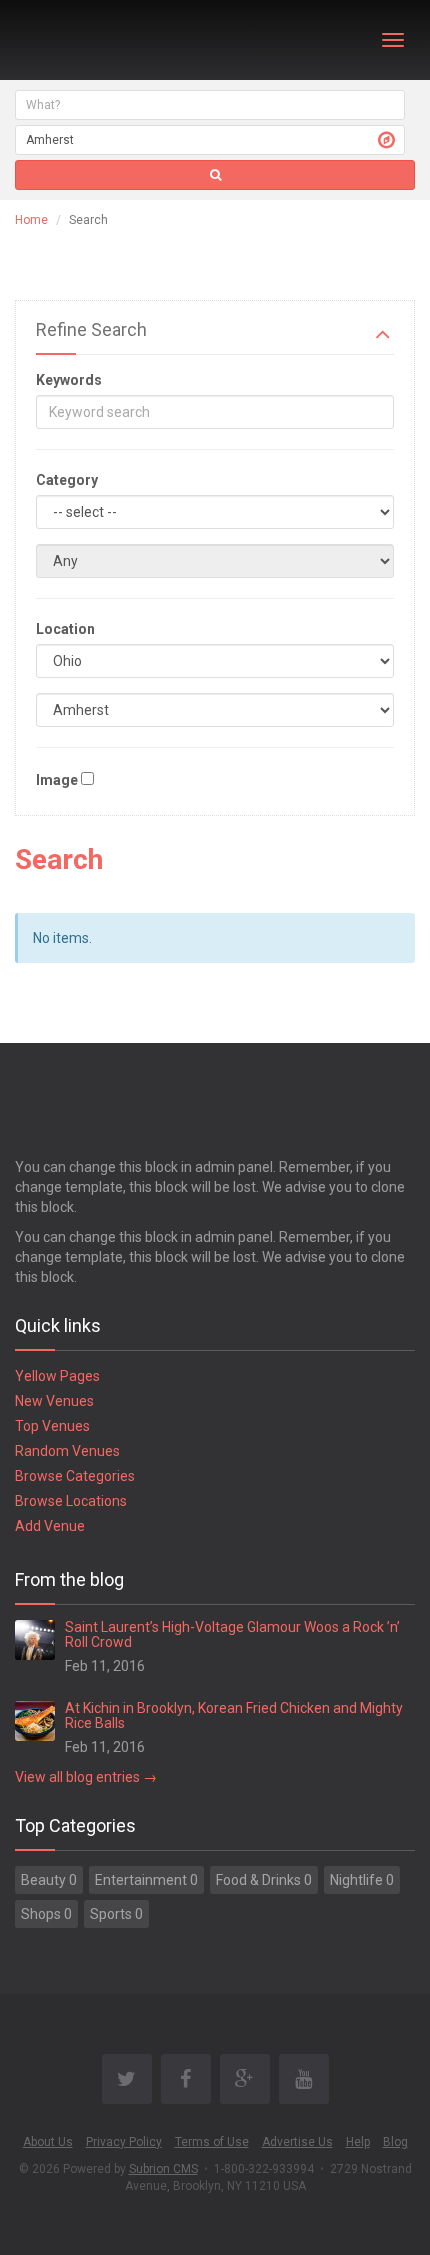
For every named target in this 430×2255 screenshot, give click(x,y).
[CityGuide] (67, 40)
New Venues (54, 1401)
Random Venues (67, 1451)
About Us (48, 2142)
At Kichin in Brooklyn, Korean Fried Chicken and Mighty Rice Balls (234, 1715)
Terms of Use (212, 2142)
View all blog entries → (86, 1777)
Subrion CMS (163, 2169)
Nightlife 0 (362, 1880)
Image (57, 780)
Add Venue (50, 1526)
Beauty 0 (49, 1880)
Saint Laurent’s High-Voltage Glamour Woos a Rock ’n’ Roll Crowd (232, 1634)
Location (65, 629)
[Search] (215, 175)
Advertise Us (297, 2142)
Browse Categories (75, 1476)
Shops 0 (46, 1914)
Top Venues (52, 1426)
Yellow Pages (57, 1376)
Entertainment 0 (146, 1880)
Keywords (69, 380)
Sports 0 (116, 1914)
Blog (395, 2142)
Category (67, 480)
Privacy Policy (124, 2142)
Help (358, 2142)
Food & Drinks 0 (264, 1880)
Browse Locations (71, 1501)
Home (31, 220)
